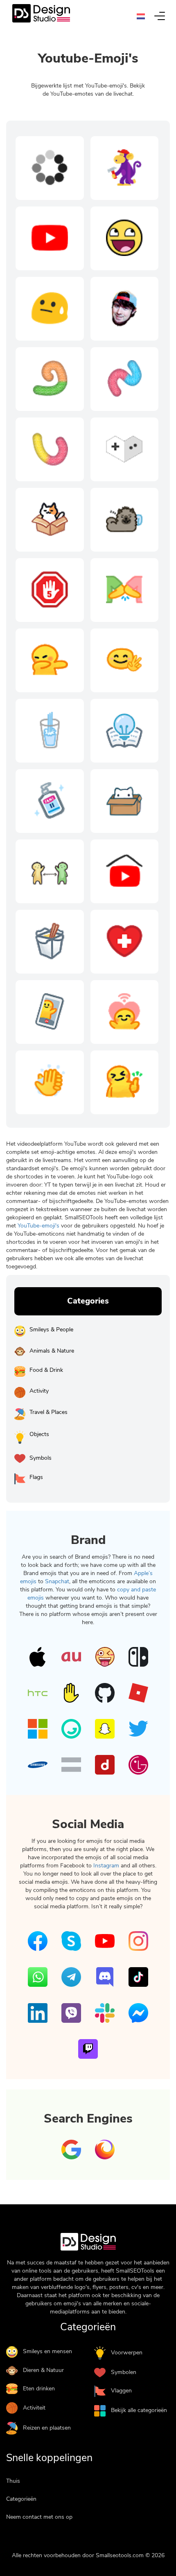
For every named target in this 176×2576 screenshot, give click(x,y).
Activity (39, 1391)
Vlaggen (121, 2391)
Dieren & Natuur (43, 2370)
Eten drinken (39, 2389)
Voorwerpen (127, 2353)
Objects (39, 1434)
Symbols (41, 1458)
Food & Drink (46, 1370)
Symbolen (124, 2372)
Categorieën (21, 2499)
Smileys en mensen (47, 2351)
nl (143, 16)
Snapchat (57, 1581)
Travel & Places (49, 1412)
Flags (36, 1477)
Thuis (13, 2481)
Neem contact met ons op (39, 2517)
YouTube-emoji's (39, 1226)
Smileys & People (51, 1330)
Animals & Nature (52, 1351)
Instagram (106, 1866)
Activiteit (34, 2408)
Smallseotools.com (120, 2555)
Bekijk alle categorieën (139, 2410)
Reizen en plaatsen (47, 2428)
